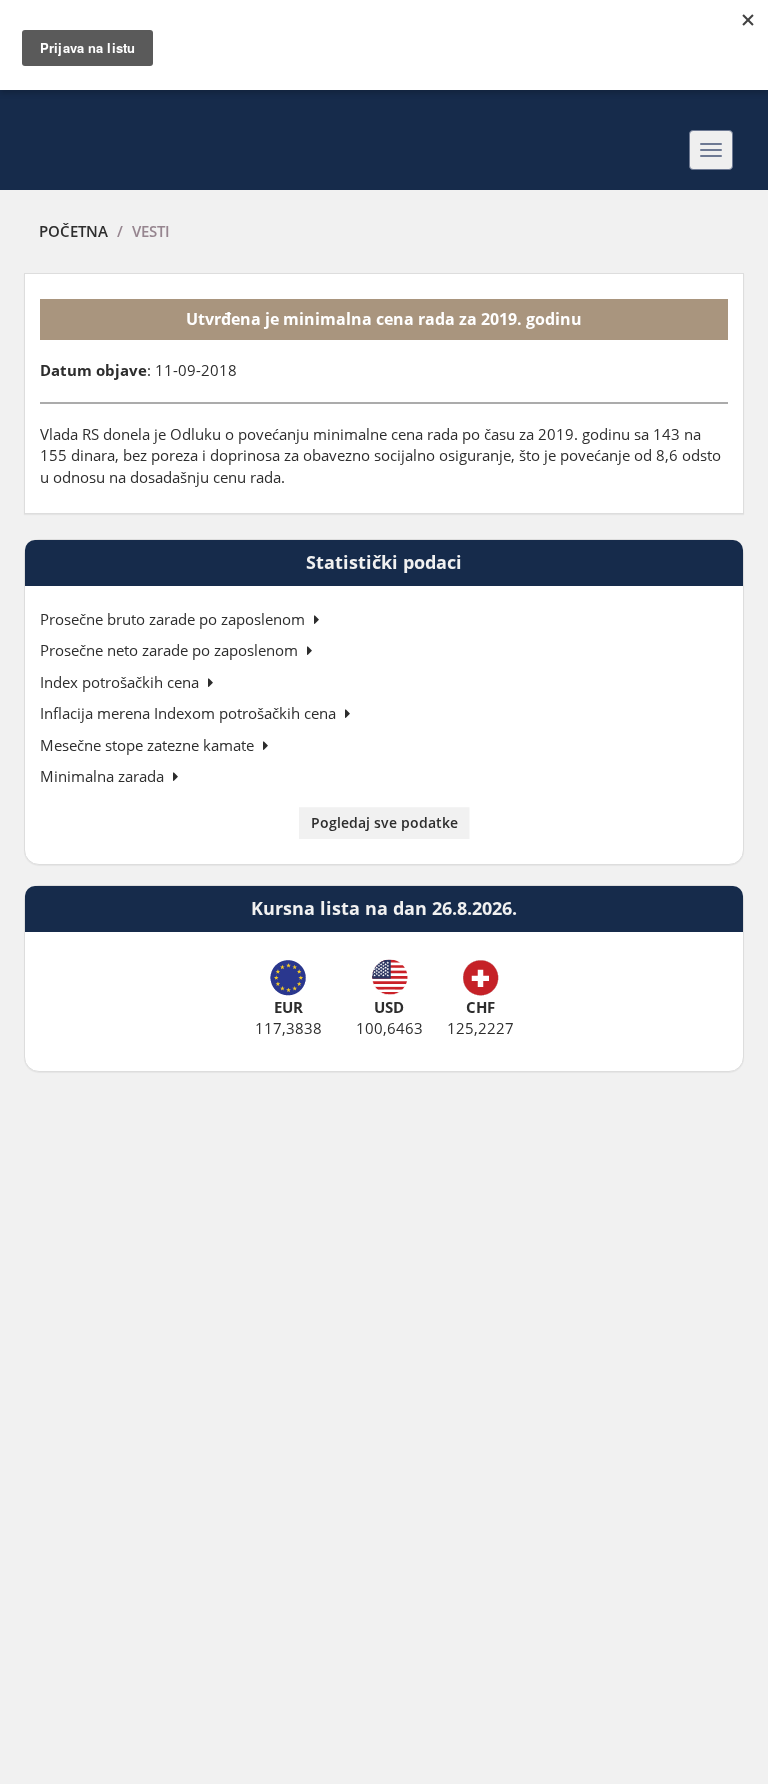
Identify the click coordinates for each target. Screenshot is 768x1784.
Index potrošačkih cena (121, 682)
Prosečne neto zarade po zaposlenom (171, 650)
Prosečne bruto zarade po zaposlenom (174, 619)
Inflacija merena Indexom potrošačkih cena (190, 713)
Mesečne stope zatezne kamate (149, 745)
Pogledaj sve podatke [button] (384, 822)
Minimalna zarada (104, 776)
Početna (73, 231)
